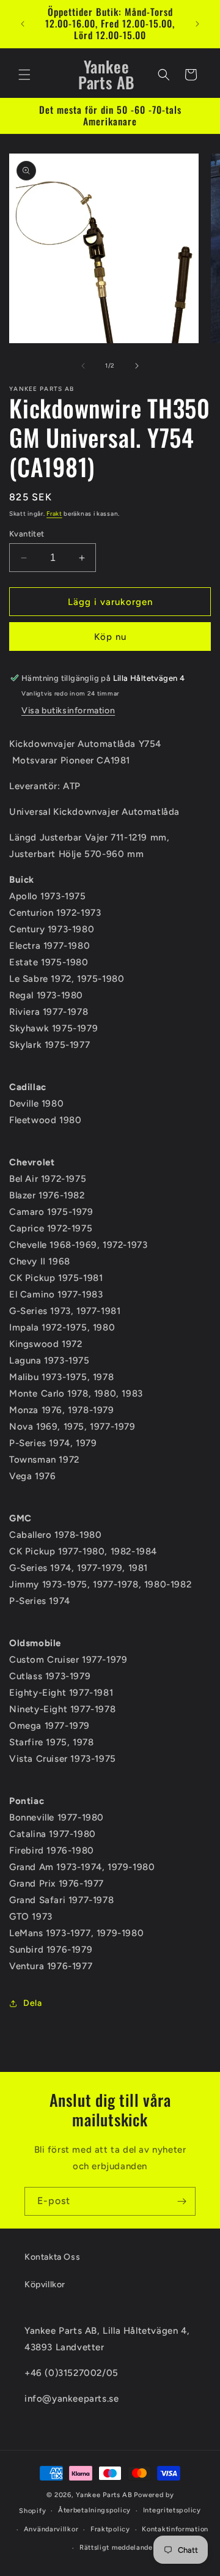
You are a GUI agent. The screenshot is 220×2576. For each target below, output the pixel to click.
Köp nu (110, 637)
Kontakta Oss (52, 2257)
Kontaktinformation (175, 2529)
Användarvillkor (51, 2529)
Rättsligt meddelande (116, 2548)
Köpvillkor (45, 2285)
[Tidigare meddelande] (23, 24)
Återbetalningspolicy (94, 2510)
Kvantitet (27, 534)
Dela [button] (32, 2003)
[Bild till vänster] (83, 366)
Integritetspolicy (172, 2510)
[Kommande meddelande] (197, 24)
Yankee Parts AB (104, 2495)
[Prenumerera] (182, 2201)
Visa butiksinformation (68, 711)
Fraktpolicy (110, 2529)
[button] (24, 75)
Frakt (54, 514)
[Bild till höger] (137, 366)
